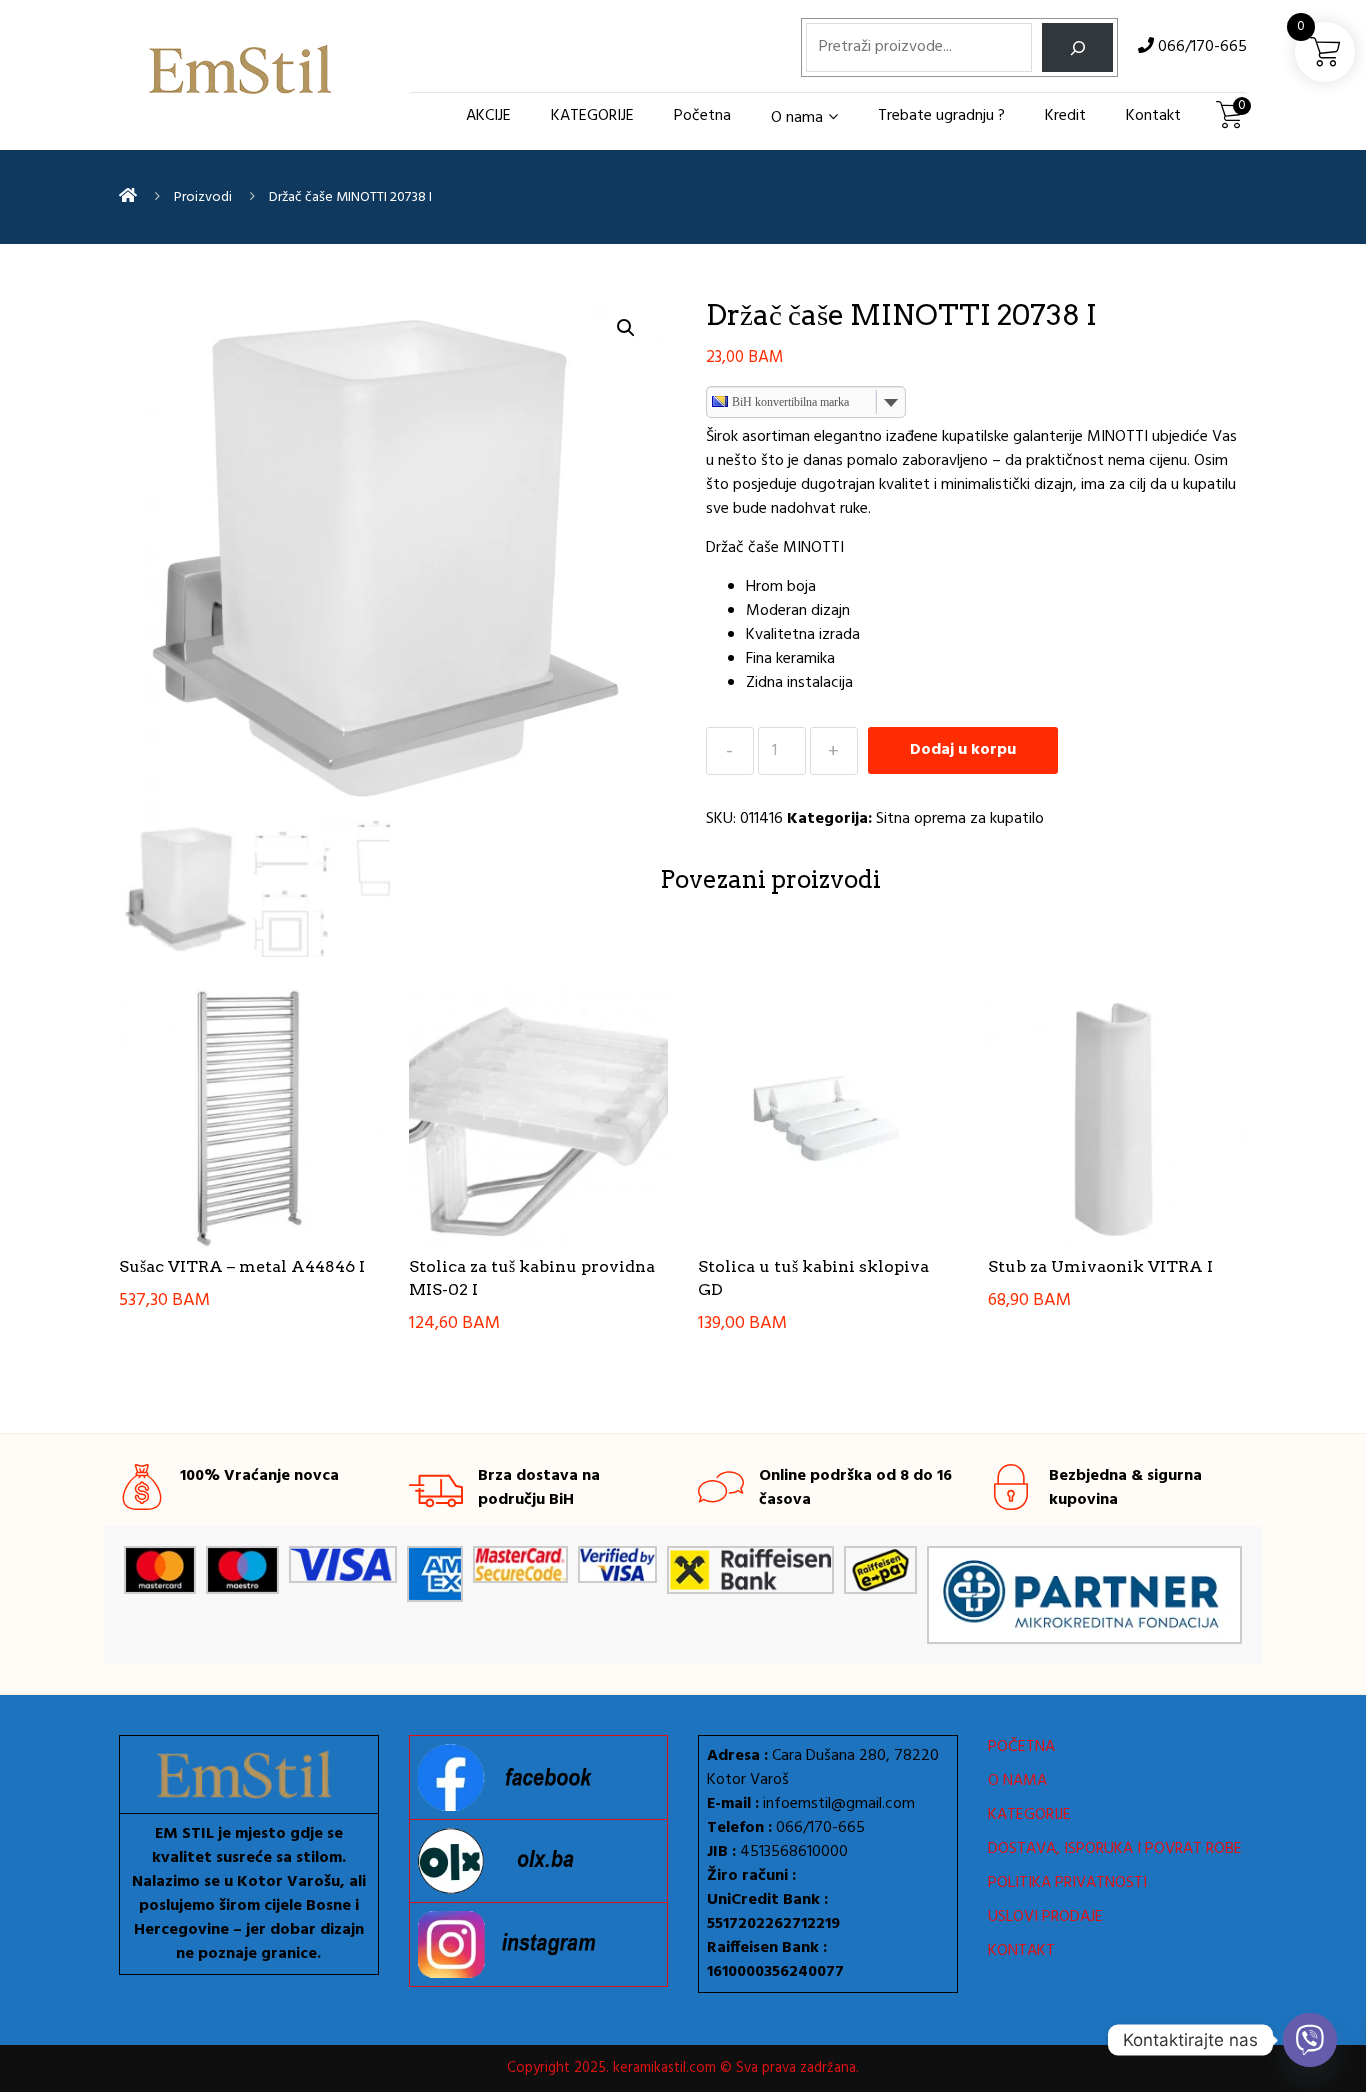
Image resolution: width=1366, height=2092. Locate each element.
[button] (626, 328)
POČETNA (1021, 1747)
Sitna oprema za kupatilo (960, 819)
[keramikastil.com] (128, 197)
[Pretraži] (1077, 47)
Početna (702, 116)
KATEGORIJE (592, 116)
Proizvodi (203, 197)
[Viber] (1310, 2040)
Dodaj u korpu (963, 750)
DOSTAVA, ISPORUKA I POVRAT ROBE (1115, 1849)
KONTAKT (1021, 1951)
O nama (797, 118)
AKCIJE (488, 116)
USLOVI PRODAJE (1045, 1917)
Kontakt (1153, 116)
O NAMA (1017, 1781)
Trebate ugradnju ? (941, 116)
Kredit (1065, 116)
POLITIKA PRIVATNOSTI (1067, 1883)
